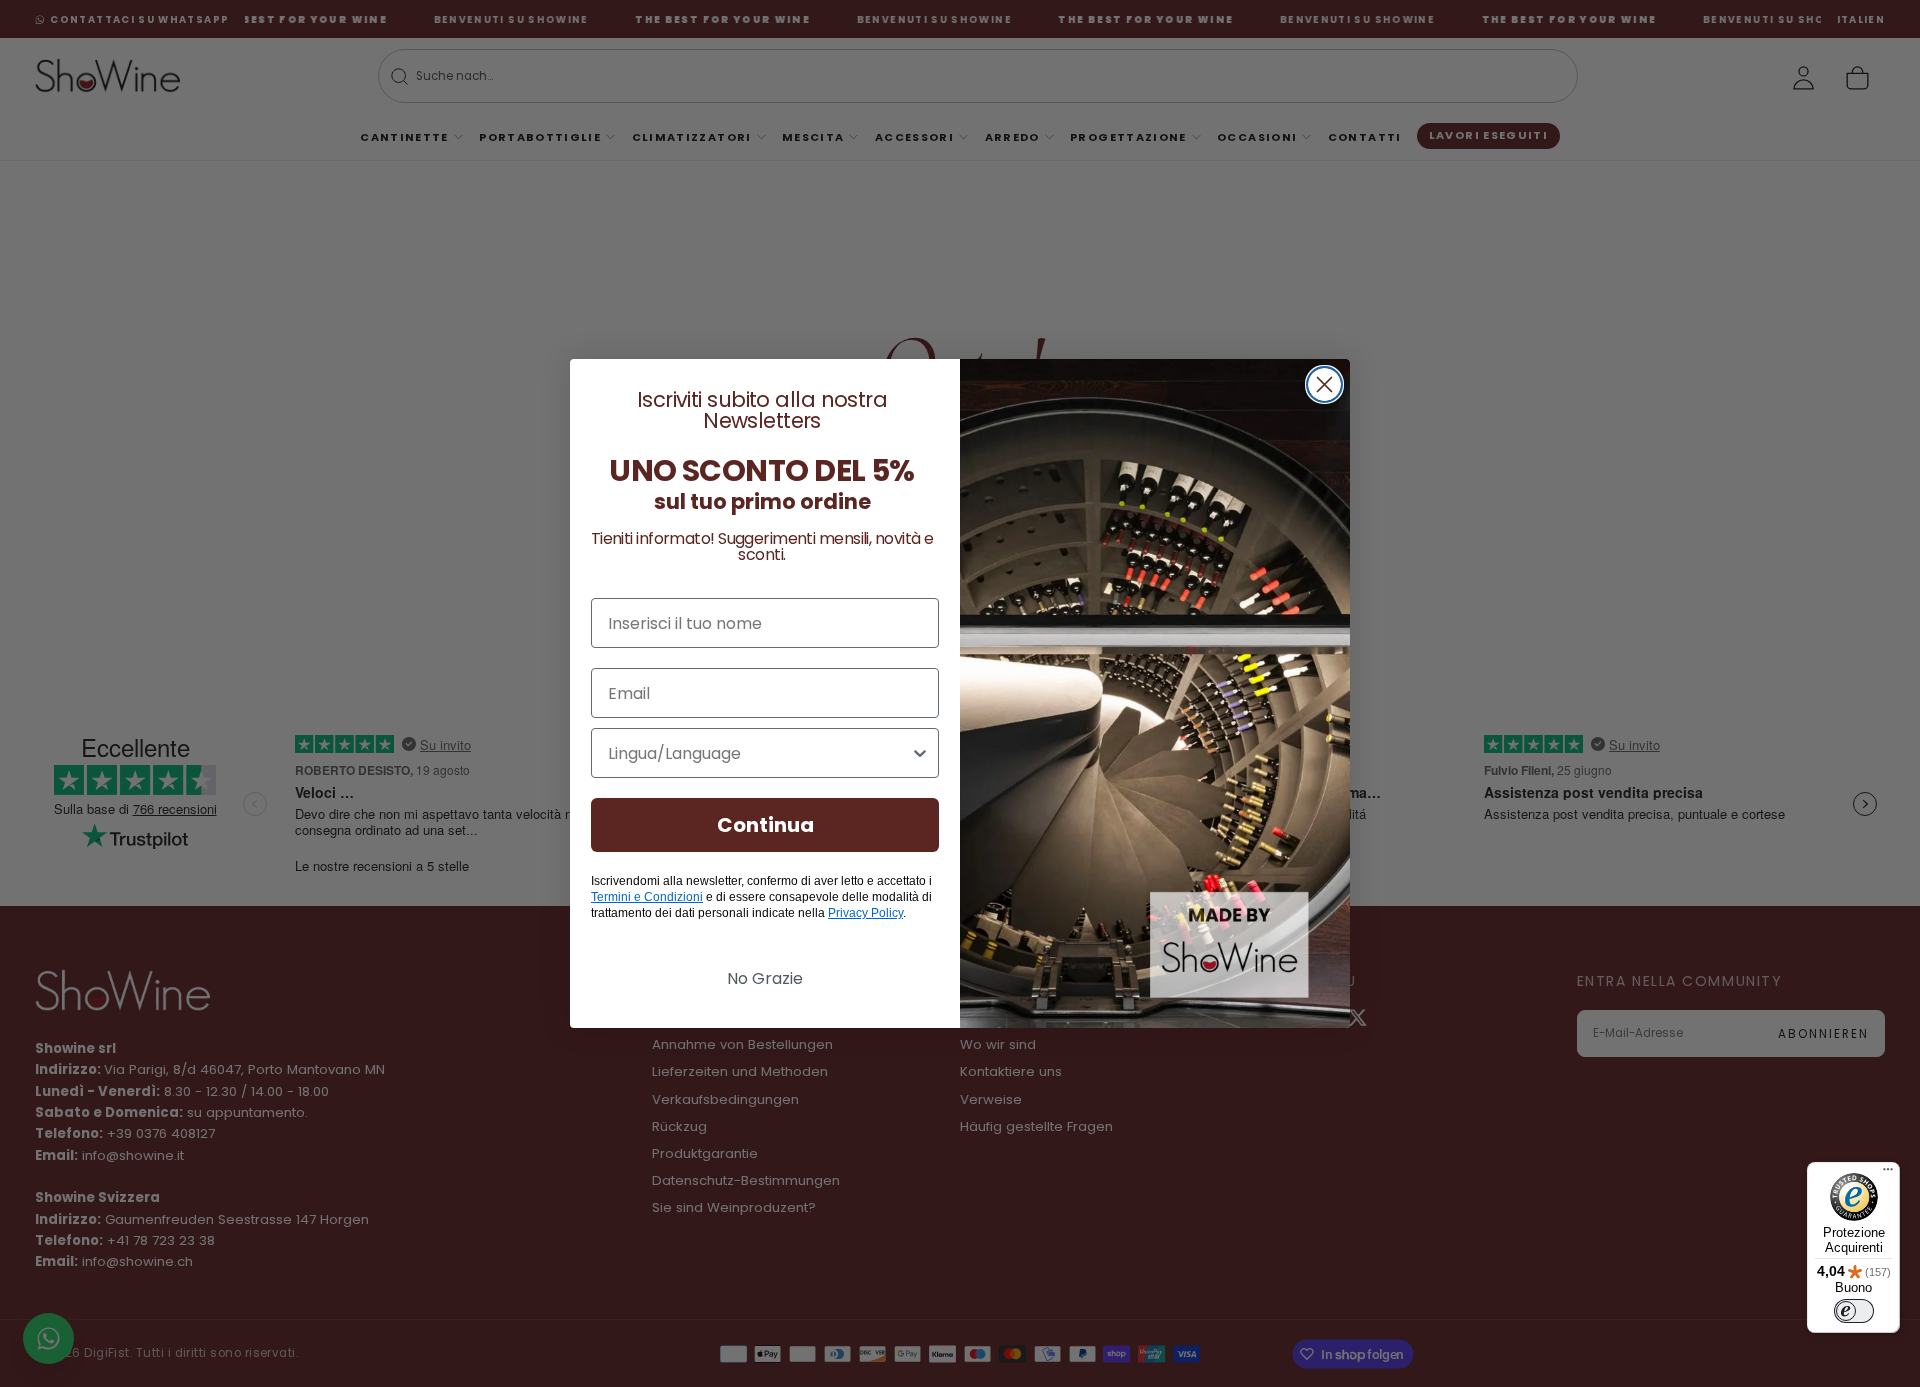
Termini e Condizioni (647, 897)
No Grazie (765, 978)
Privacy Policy (865, 913)
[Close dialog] (1324, 384)
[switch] (1854, 1311)
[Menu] (1888, 1174)
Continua (765, 825)
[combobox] (759, 753)
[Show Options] (920, 753)
